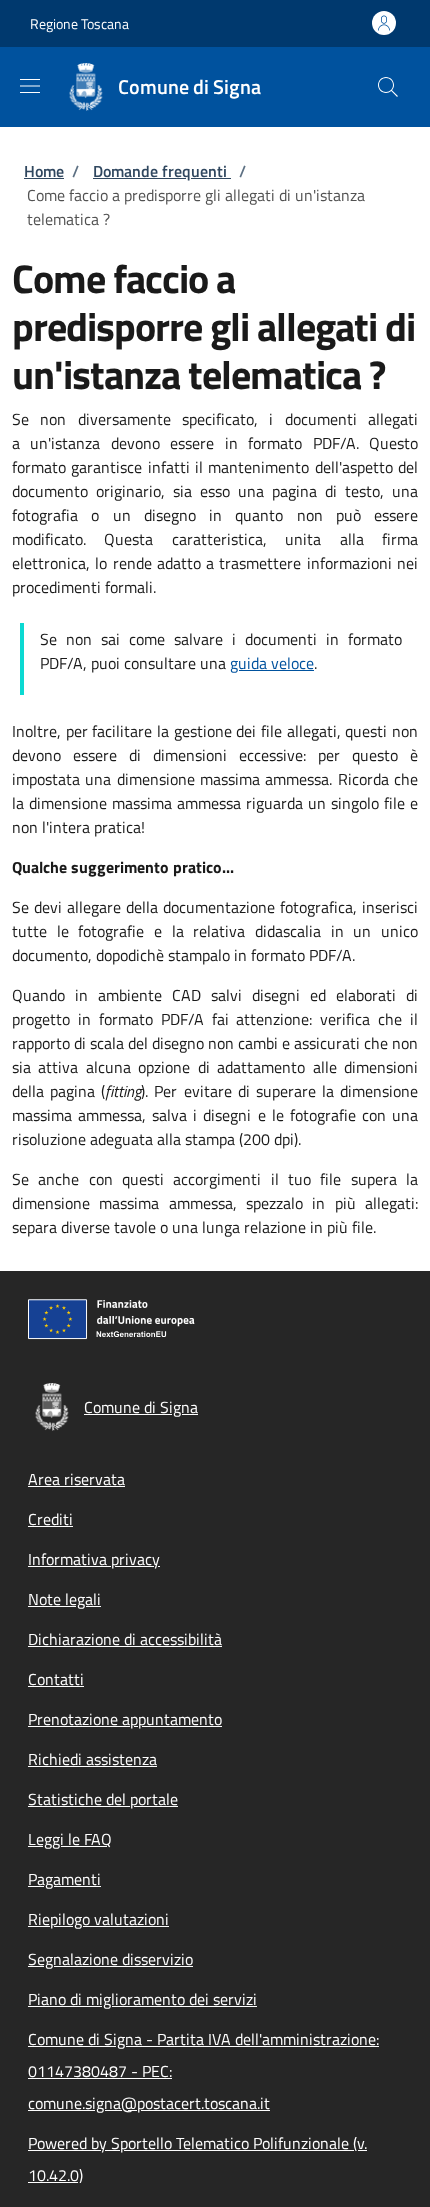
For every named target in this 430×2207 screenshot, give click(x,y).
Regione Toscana (79, 23)
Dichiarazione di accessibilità (125, 1639)
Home (44, 171)
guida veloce (272, 663)
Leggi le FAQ (70, 1839)
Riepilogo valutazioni (98, 1919)
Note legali (64, 1599)
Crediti (50, 1519)
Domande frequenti (162, 171)
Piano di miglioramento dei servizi (142, 1999)
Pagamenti (64, 1879)
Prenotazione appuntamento (125, 1719)
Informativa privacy (94, 1559)
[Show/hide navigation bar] (30, 86)
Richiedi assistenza (92, 1759)
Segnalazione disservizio (110, 1959)
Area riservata (76, 1479)
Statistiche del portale (103, 1799)
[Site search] (388, 87)
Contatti (56, 1679)
